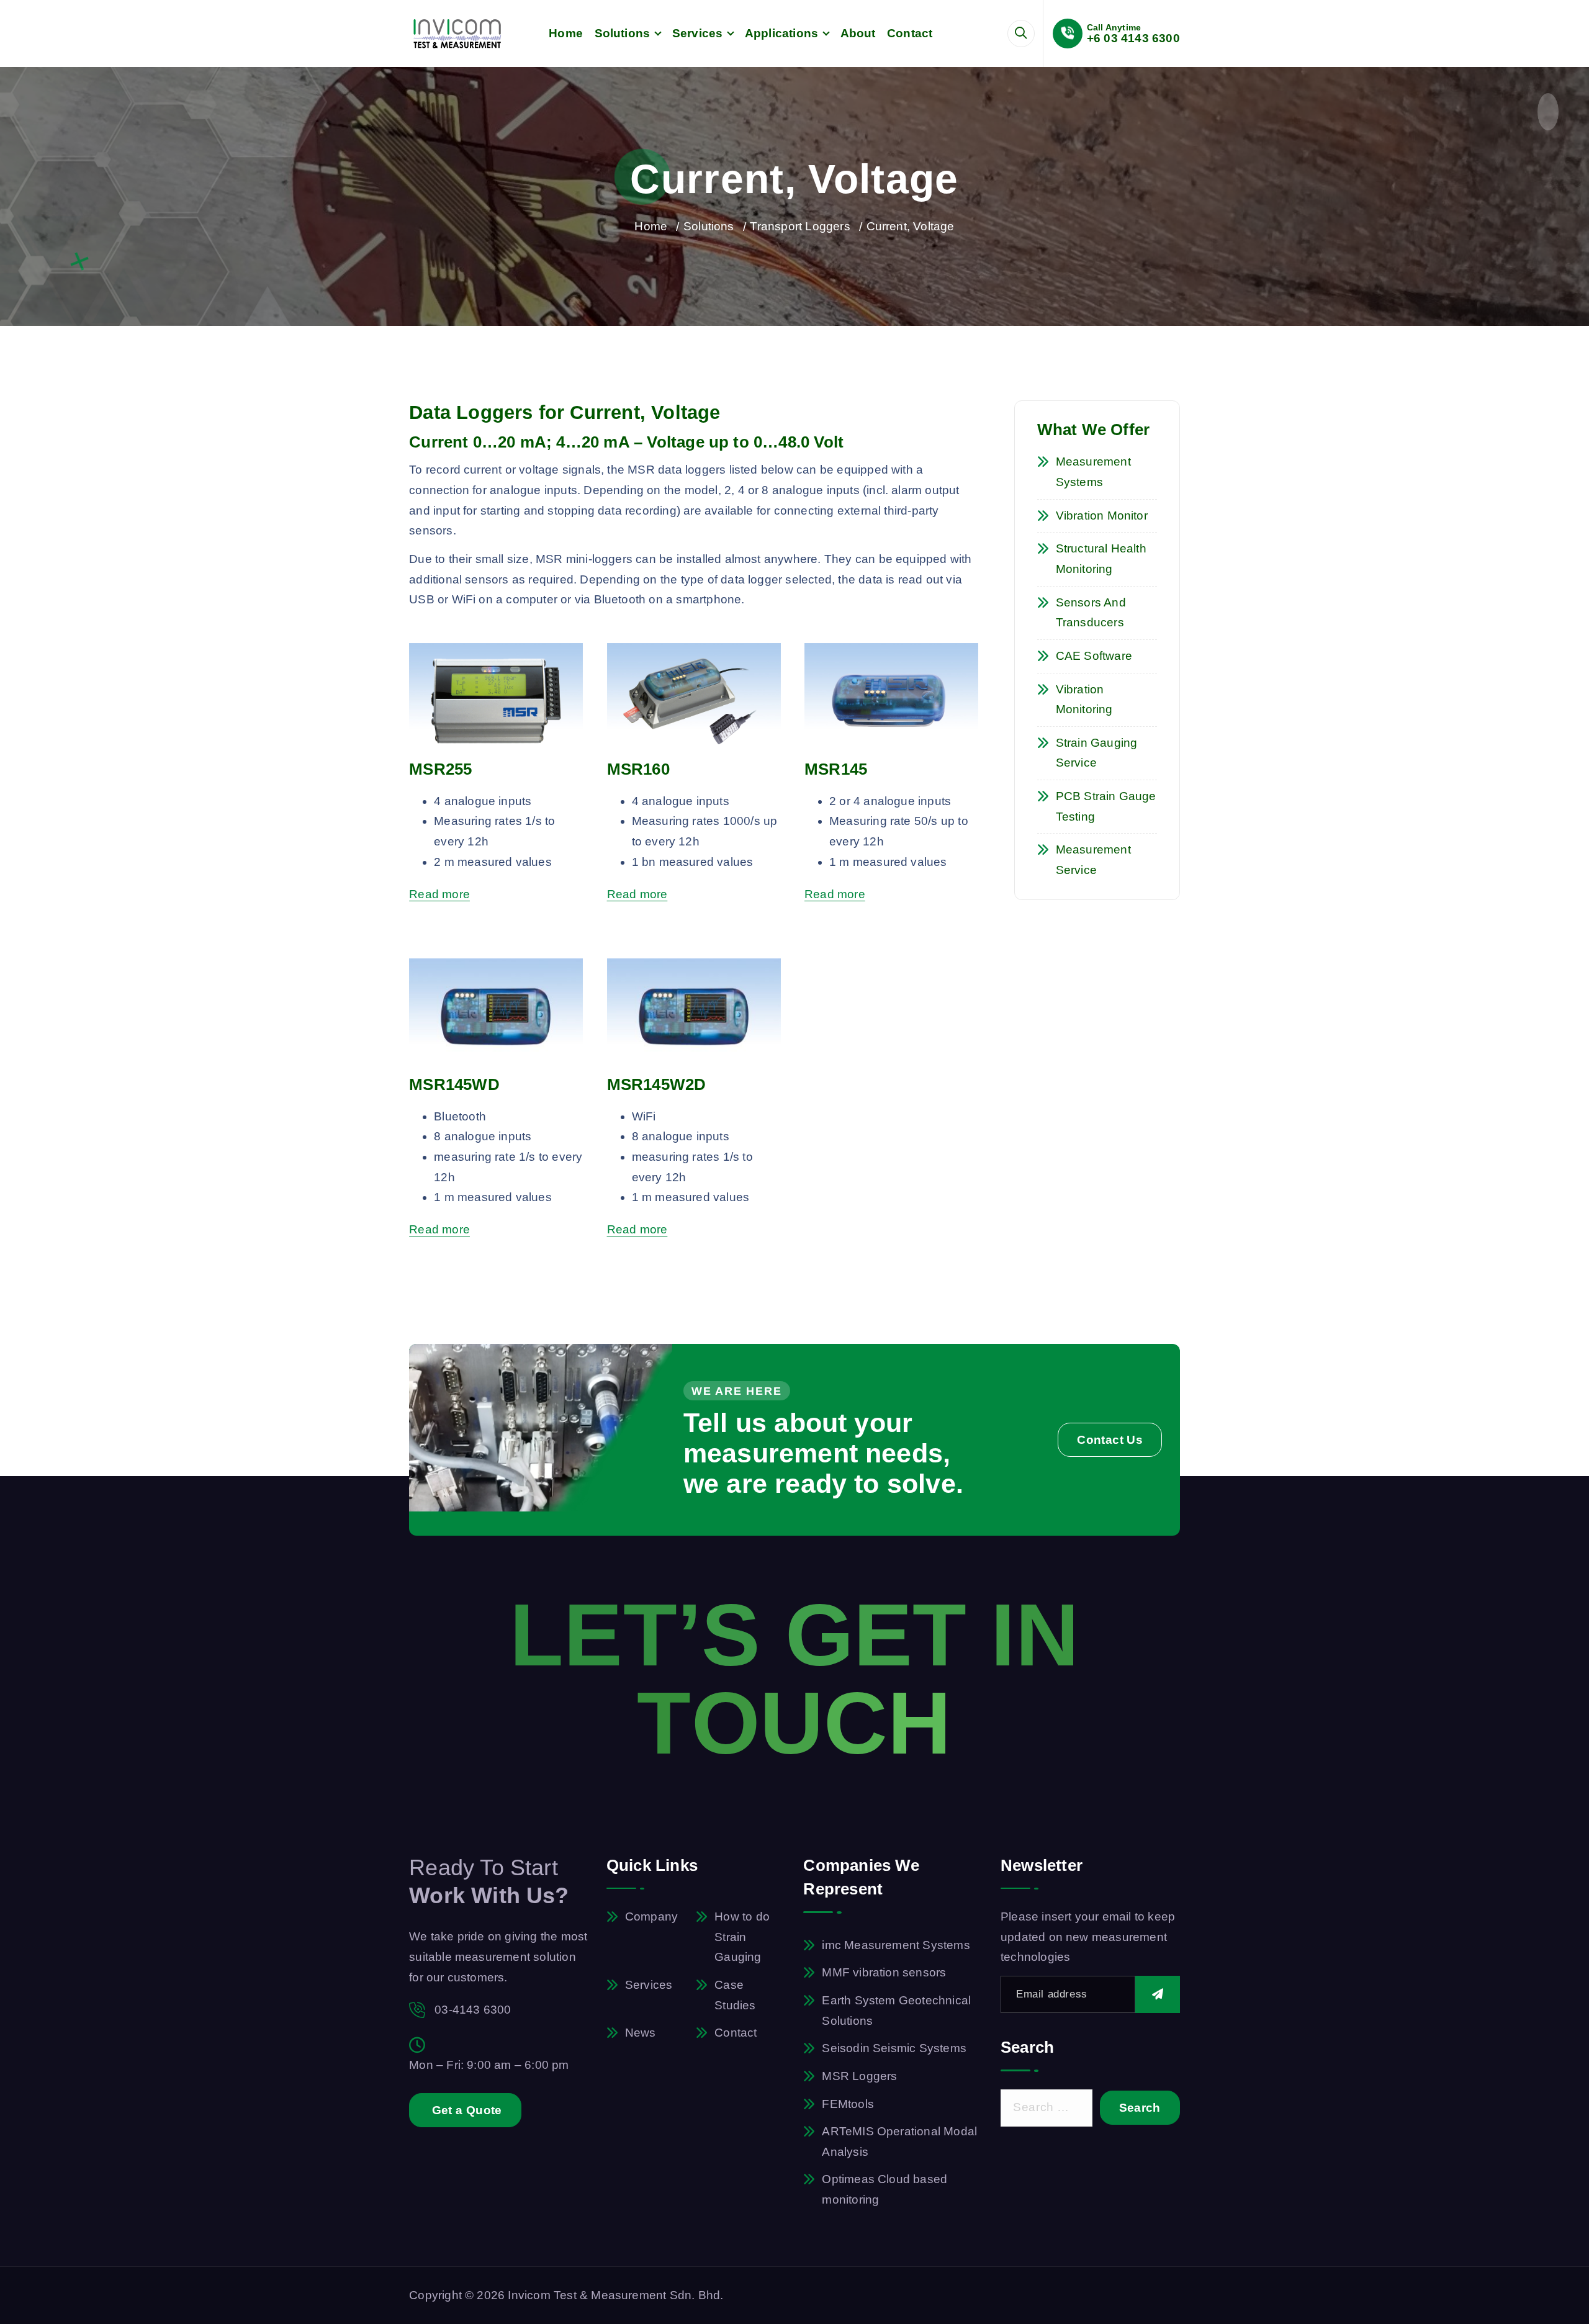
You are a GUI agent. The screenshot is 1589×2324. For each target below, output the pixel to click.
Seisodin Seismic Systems (894, 2048)
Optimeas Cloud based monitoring (885, 2189)
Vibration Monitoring (1084, 700)
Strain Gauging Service (1097, 753)
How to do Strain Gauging (742, 1937)
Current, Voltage (911, 226)
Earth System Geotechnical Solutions (896, 2011)
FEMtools (848, 2104)
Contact (910, 33)
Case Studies (735, 1995)
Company (651, 1916)
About (858, 33)
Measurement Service (1093, 860)
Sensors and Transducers (1091, 613)
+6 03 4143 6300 (1133, 38)
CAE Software (1094, 656)
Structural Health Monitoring (1101, 559)
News (641, 2033)
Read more (439, 894)
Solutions (623, 33)
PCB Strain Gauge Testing (1106, 806)
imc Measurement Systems (896, 1945)
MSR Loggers (859, 2076)
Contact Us (1110, 1440)
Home (566, 33)
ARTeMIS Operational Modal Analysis (899, 2142)
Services (698, 33)
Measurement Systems (1093, 472)
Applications (781, 33)
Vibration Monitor (1102, 516)
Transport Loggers (800, 226)
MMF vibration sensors (884, 1972)
